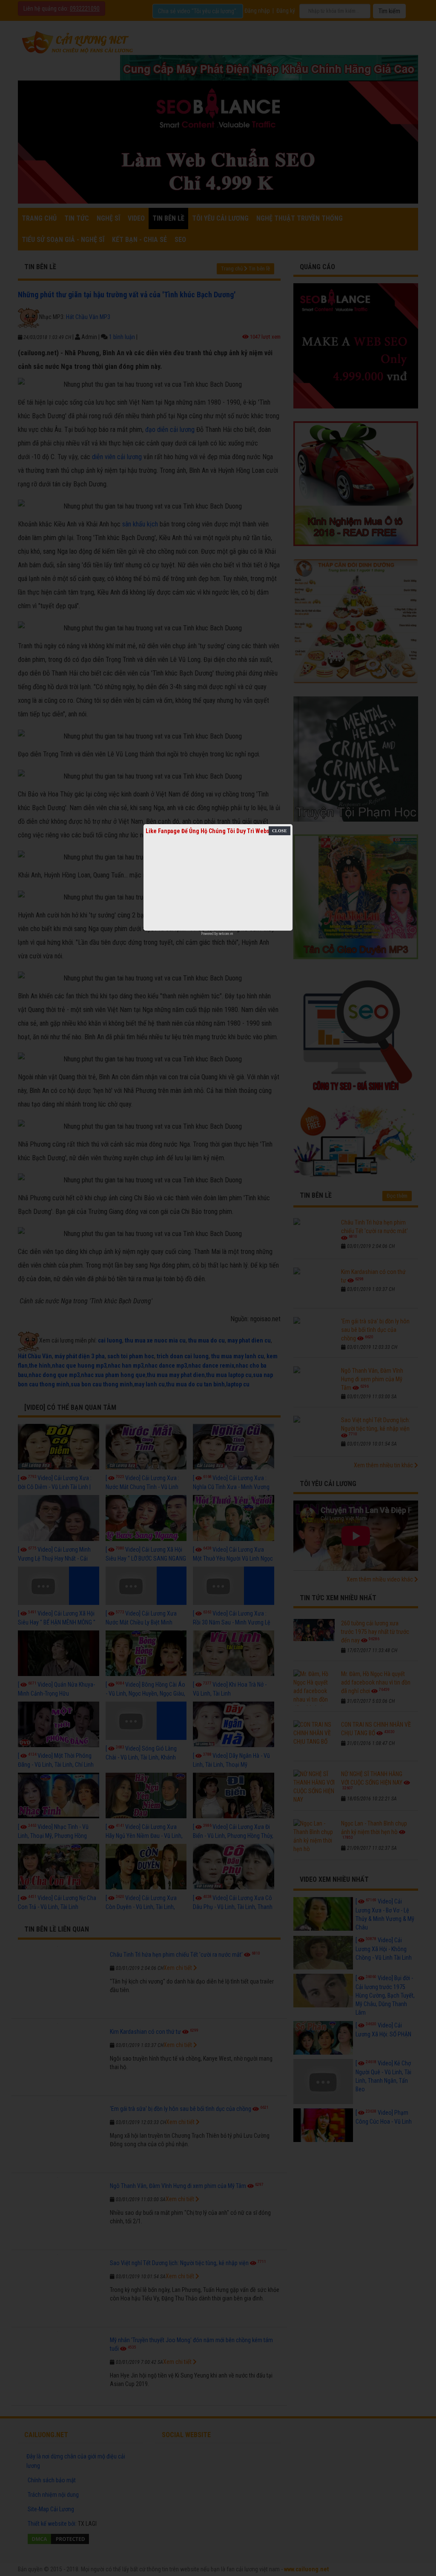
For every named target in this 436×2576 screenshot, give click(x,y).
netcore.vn (226, 934)
